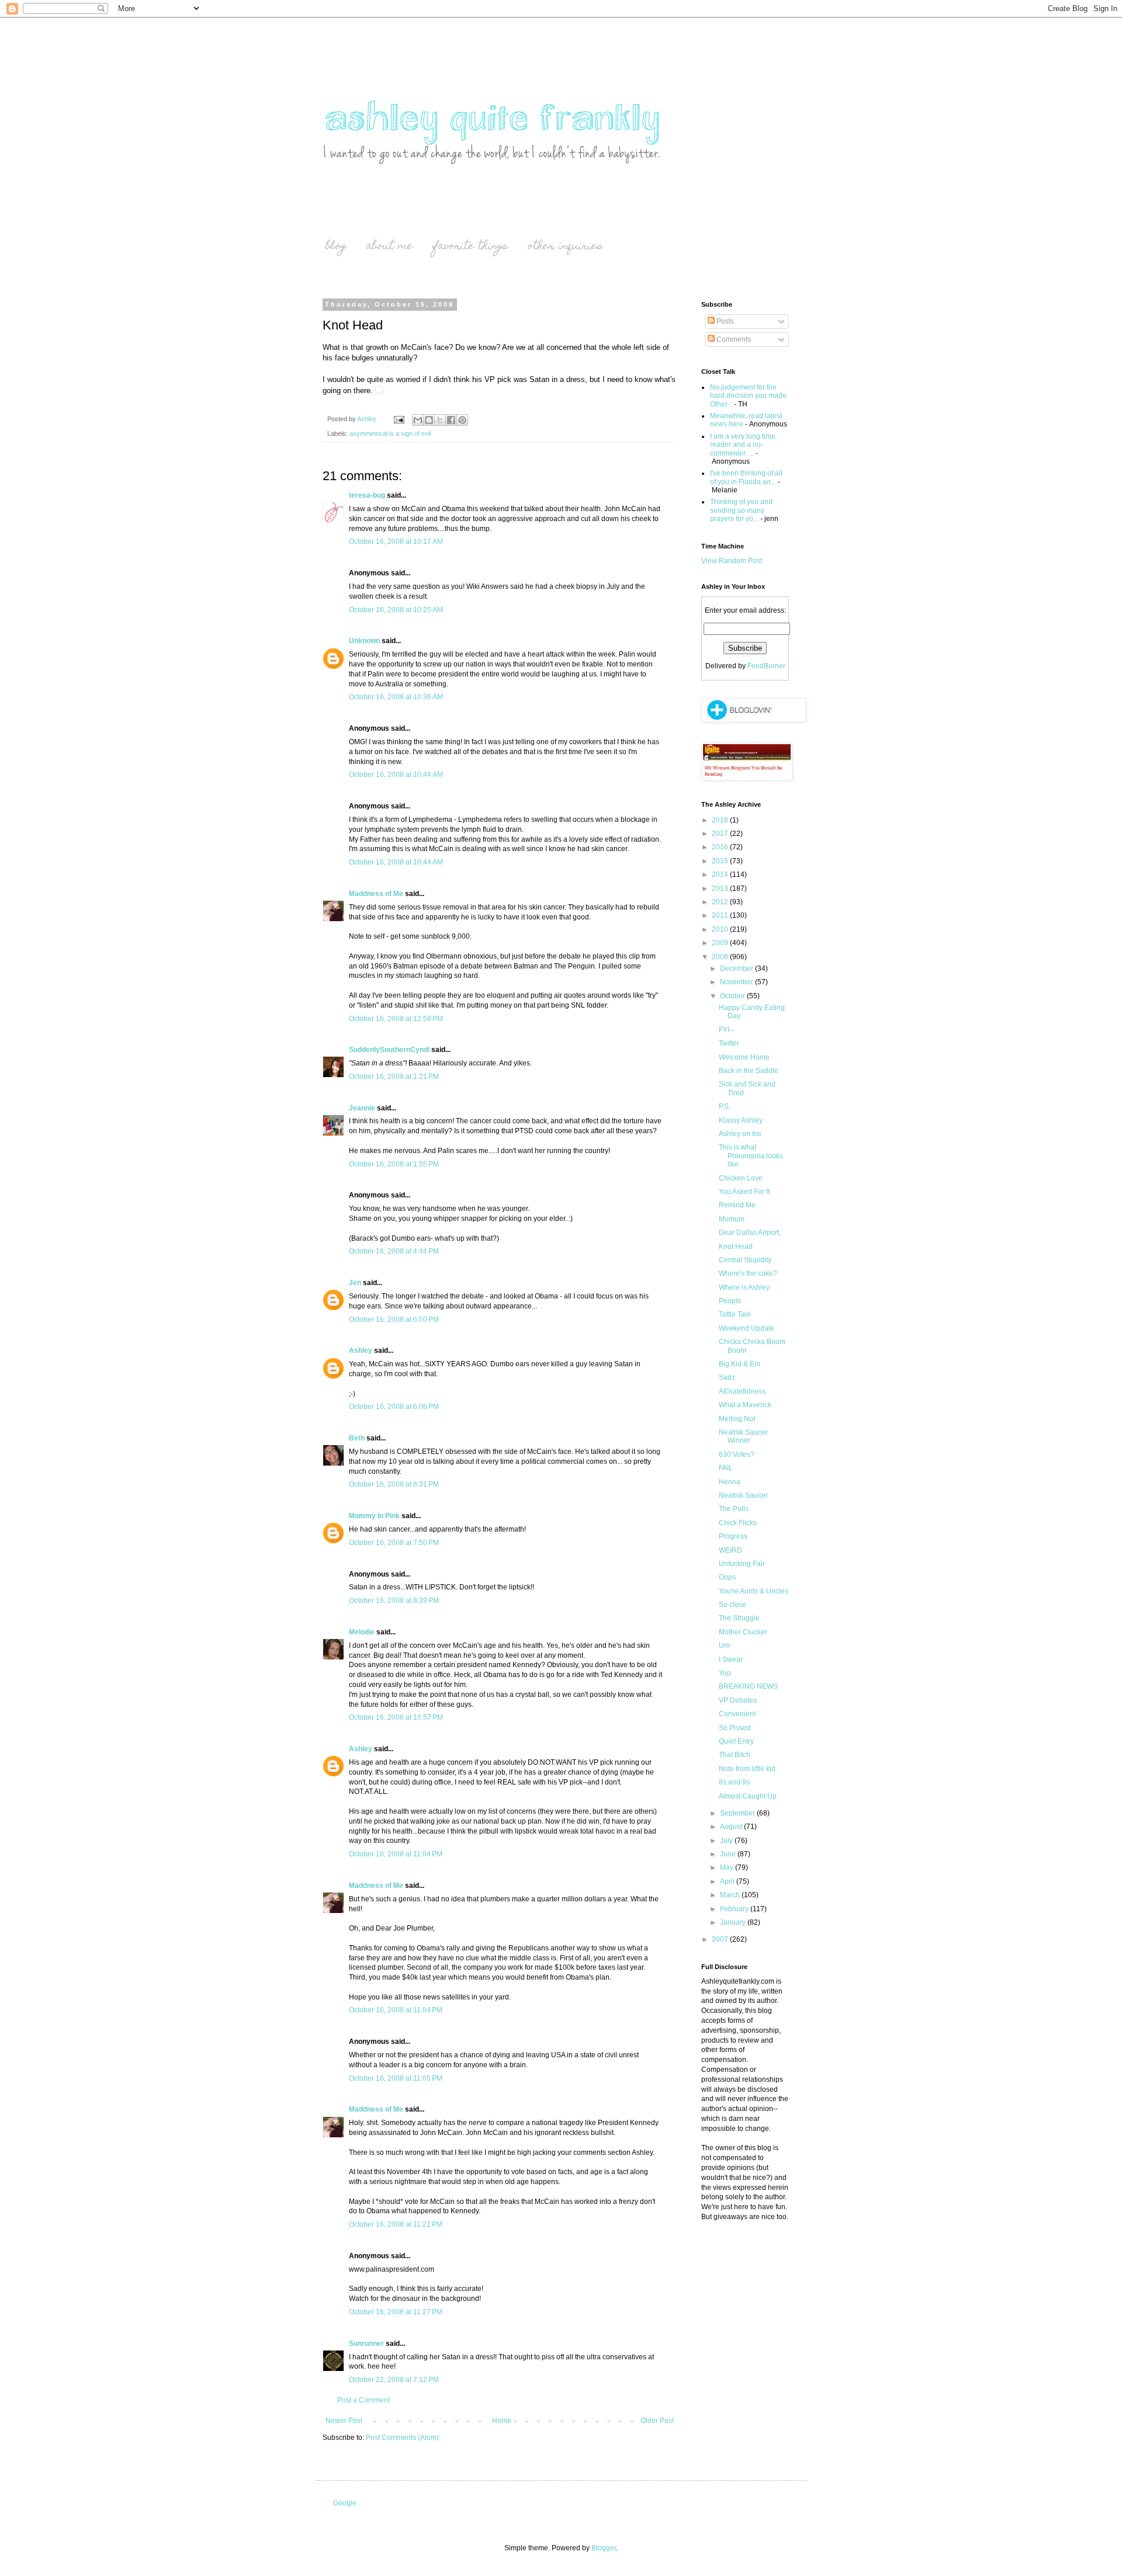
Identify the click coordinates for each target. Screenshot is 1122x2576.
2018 (721, 820)
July (727, 1841)
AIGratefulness (742, 1391)
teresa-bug (367, 495)
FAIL (726, 1468)
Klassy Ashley (741, 1120)
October (733, 996)
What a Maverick (745, 1405)
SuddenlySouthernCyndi (389, 1050)
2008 (721, 957)
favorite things (470, 247)
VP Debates (738, 1700)
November (737, 982)
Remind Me (737, 1205)
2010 (721, 929)
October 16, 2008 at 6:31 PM (394, 1484)
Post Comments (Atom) (402, 2438)
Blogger (604, 2548)
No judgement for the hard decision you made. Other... (749, 396)
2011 (721, 915)
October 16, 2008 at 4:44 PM (394, 1251)
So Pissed (735, 1728)
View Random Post (732, 561)
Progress (733, 1536)
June (729, 1854)
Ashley (361, 1351)
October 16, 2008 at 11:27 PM (396, 2312)
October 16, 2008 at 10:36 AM (396, 697)
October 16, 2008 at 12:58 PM (396, 1019)
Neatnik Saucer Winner (743, 1436)
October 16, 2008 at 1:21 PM (394, 1077)
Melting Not (737, 1419)
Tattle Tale (735, 1314)
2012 (721, 902)
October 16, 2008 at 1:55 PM (394, 1164)
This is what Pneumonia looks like (751, 1156)
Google (345, 2503)
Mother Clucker (743, 1632)
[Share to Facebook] (451, 420)
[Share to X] (440, 420)
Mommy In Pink (374, 1516)
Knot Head (736, 1247)
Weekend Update (747, 1328)
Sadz (727, 1377)
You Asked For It (744, 1192)
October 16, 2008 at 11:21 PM (396, 2224)
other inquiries (565, 247)
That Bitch (735, 1755)
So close (733, 1605)
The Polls (734, 1509)
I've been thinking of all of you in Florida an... (746, 477)
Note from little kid (747, 1769)
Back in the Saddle (749, 1071)
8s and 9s (734, 1782)
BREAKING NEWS (748, 1686)
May (728, 1867)
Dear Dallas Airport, (750, 1233)
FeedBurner (766, 666)
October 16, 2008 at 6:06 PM (394, 1407)
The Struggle (739, 1618)
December (737, 968)
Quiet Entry (736, 1741)
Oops (727, 1577)
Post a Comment (363, 2400)
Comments (733, 339)
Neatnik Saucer (743, 1495)
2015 (721, 861)
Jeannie (362, 1108)
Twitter (729, 1043)
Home (502, 2421)
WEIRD (730, 1550)
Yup (725, 1673)
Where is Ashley (744, 1287)
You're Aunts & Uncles (754, 1591)
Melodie (362, 1632)
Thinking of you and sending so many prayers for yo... (741, 510)
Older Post (657, 2421)
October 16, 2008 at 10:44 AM (396, 775)
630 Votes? (737, 1454)
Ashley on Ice (740, 1134)
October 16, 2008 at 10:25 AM (396, 610)
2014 (721, 874)
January (734, 1922)
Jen (355, 1283)
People (730, 1301)
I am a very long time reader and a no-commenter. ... (743, 445)
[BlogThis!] (429, 420)
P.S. (725, 1106)
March (731, 1895)
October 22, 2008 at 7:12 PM (394, 2380)
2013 (721, 888)
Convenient (737, 1714)
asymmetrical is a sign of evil (390, 433)
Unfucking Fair (742, 1564)
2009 (721, 943)
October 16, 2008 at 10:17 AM (396, 541)
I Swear (731, 1660)
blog (336, 247)
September (738, 1813)
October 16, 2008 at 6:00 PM (394, 1320)
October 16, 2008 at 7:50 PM (394, 1543)
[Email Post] (399, 419)
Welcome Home (744, 1057)
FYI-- (726, 1030)
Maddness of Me (376, 894)
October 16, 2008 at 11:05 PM (396, 2078)
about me (390, 247)
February (735, 1909)
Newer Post (344, 2421)
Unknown (364, 641)
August (732, 1827)
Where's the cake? (748, 1273)
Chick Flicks (738, 1523)
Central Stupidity (745, 1260)
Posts (724, 321)
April (728, 1881)
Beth (357, 1438)
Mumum (732, 1219)
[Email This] (418, 420)
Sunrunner (366, 2344)
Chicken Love (741, 1178)
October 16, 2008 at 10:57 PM (396, 1717)
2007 (721, 1939)
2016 (721, 847)
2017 (721, 834)
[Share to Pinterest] (462, 420)
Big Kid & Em (740, 1364)
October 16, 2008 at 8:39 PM (394, 1601)
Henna (730, 1482)
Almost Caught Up (748, 1796)
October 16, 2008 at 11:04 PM (396, 1854)
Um (724, 1645)
